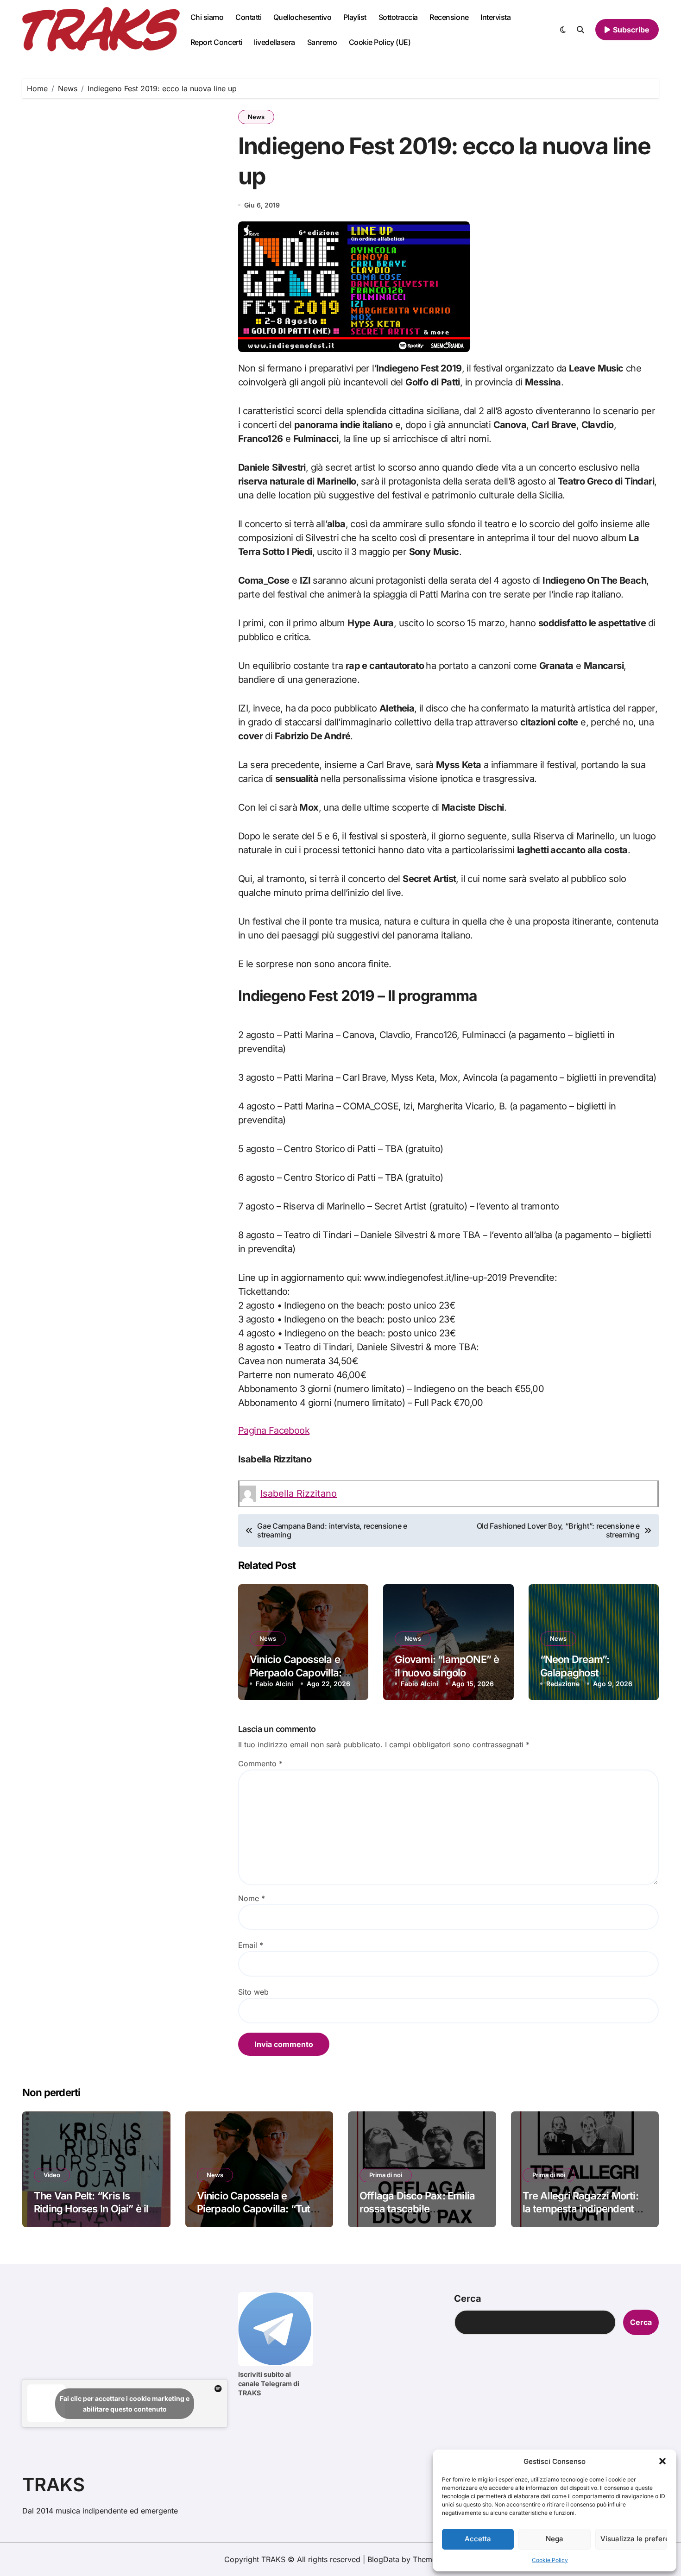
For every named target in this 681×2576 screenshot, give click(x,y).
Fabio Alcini (274, 1684)
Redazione (563, 1684)
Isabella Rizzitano (299, 1493)
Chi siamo (207, 17)
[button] (662, 2461)
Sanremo (322, 42)
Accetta (478, 2539)
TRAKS (54, 2485)
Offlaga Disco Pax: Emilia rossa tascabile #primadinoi (417, 2209)
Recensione (449, 17)
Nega (555, 2539)
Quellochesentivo (302, 17)
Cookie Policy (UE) (380, 42)
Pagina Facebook (274, 1430)
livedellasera (274, 42)
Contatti (248, 17)
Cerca (468, 2299)
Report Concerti (216, 42)
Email (251, 1945)
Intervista (495, 17)
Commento (260, 1764)
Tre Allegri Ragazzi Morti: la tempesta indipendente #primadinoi (581, 2209)
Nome (252, 1898)
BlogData (383, 2559)
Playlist (355, 17)
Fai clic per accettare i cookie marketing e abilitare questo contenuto (125, 2404)
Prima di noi (386, 2175)
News (256, 117)
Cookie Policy (550, 2560)
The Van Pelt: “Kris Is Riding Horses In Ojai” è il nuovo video (91, 2209)
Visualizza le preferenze (634, 2539)
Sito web (253, 1992)
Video (52, 2175)
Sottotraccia (398, 17)
